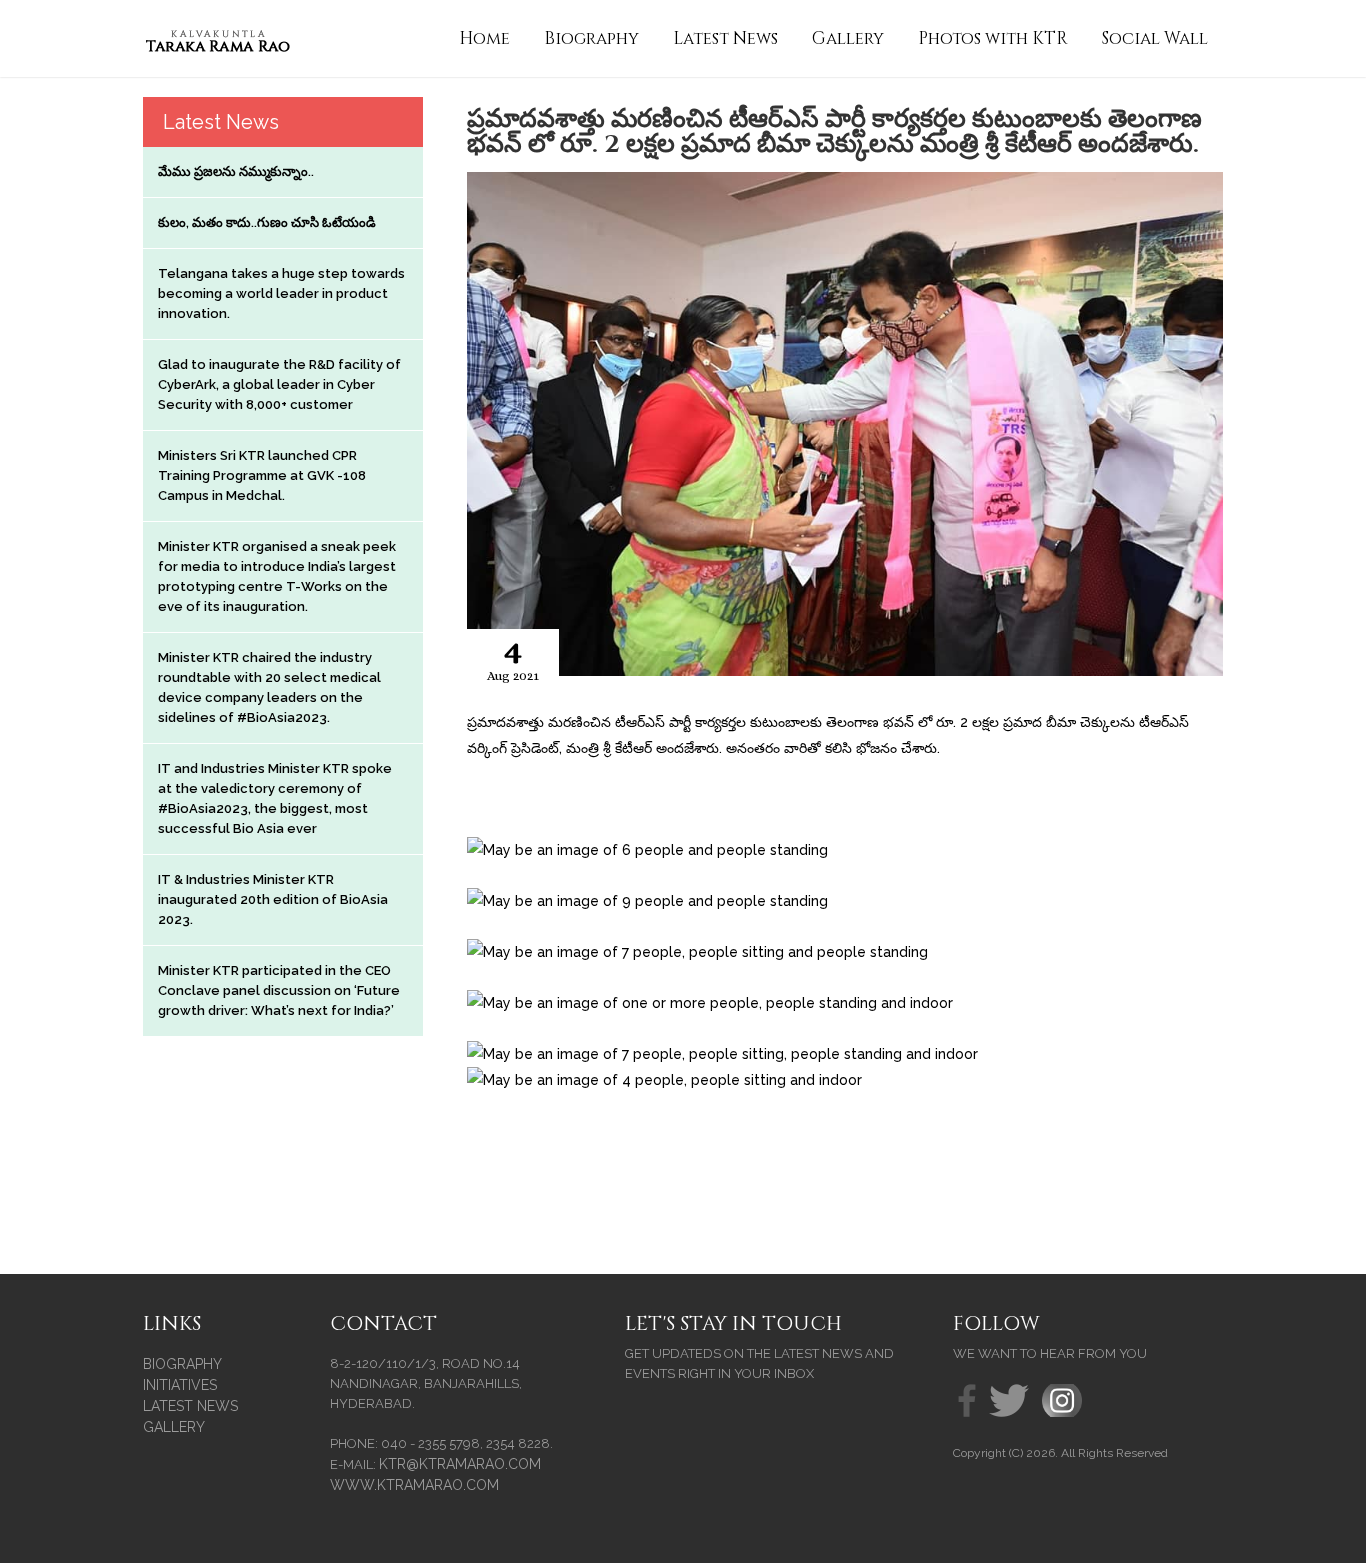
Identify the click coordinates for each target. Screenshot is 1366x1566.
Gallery (848, 38)
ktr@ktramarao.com (460, 1464)
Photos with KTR (993, 38)
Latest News (725, 38)
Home (484, 38)
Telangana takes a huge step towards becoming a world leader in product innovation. (281, 293)
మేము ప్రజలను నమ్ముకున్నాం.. (236, 171)
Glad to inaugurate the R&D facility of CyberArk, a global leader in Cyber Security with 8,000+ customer (279, 384)
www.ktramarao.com (414, 1485)
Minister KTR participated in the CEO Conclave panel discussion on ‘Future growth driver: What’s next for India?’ (279, 990)
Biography (591, 38)
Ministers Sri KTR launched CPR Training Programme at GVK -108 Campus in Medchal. (262, 475)
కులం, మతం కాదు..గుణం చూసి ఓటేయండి (267, 222)
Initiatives (180, 1385)
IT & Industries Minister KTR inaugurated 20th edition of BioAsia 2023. (273, 899)
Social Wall (1155, 38)
